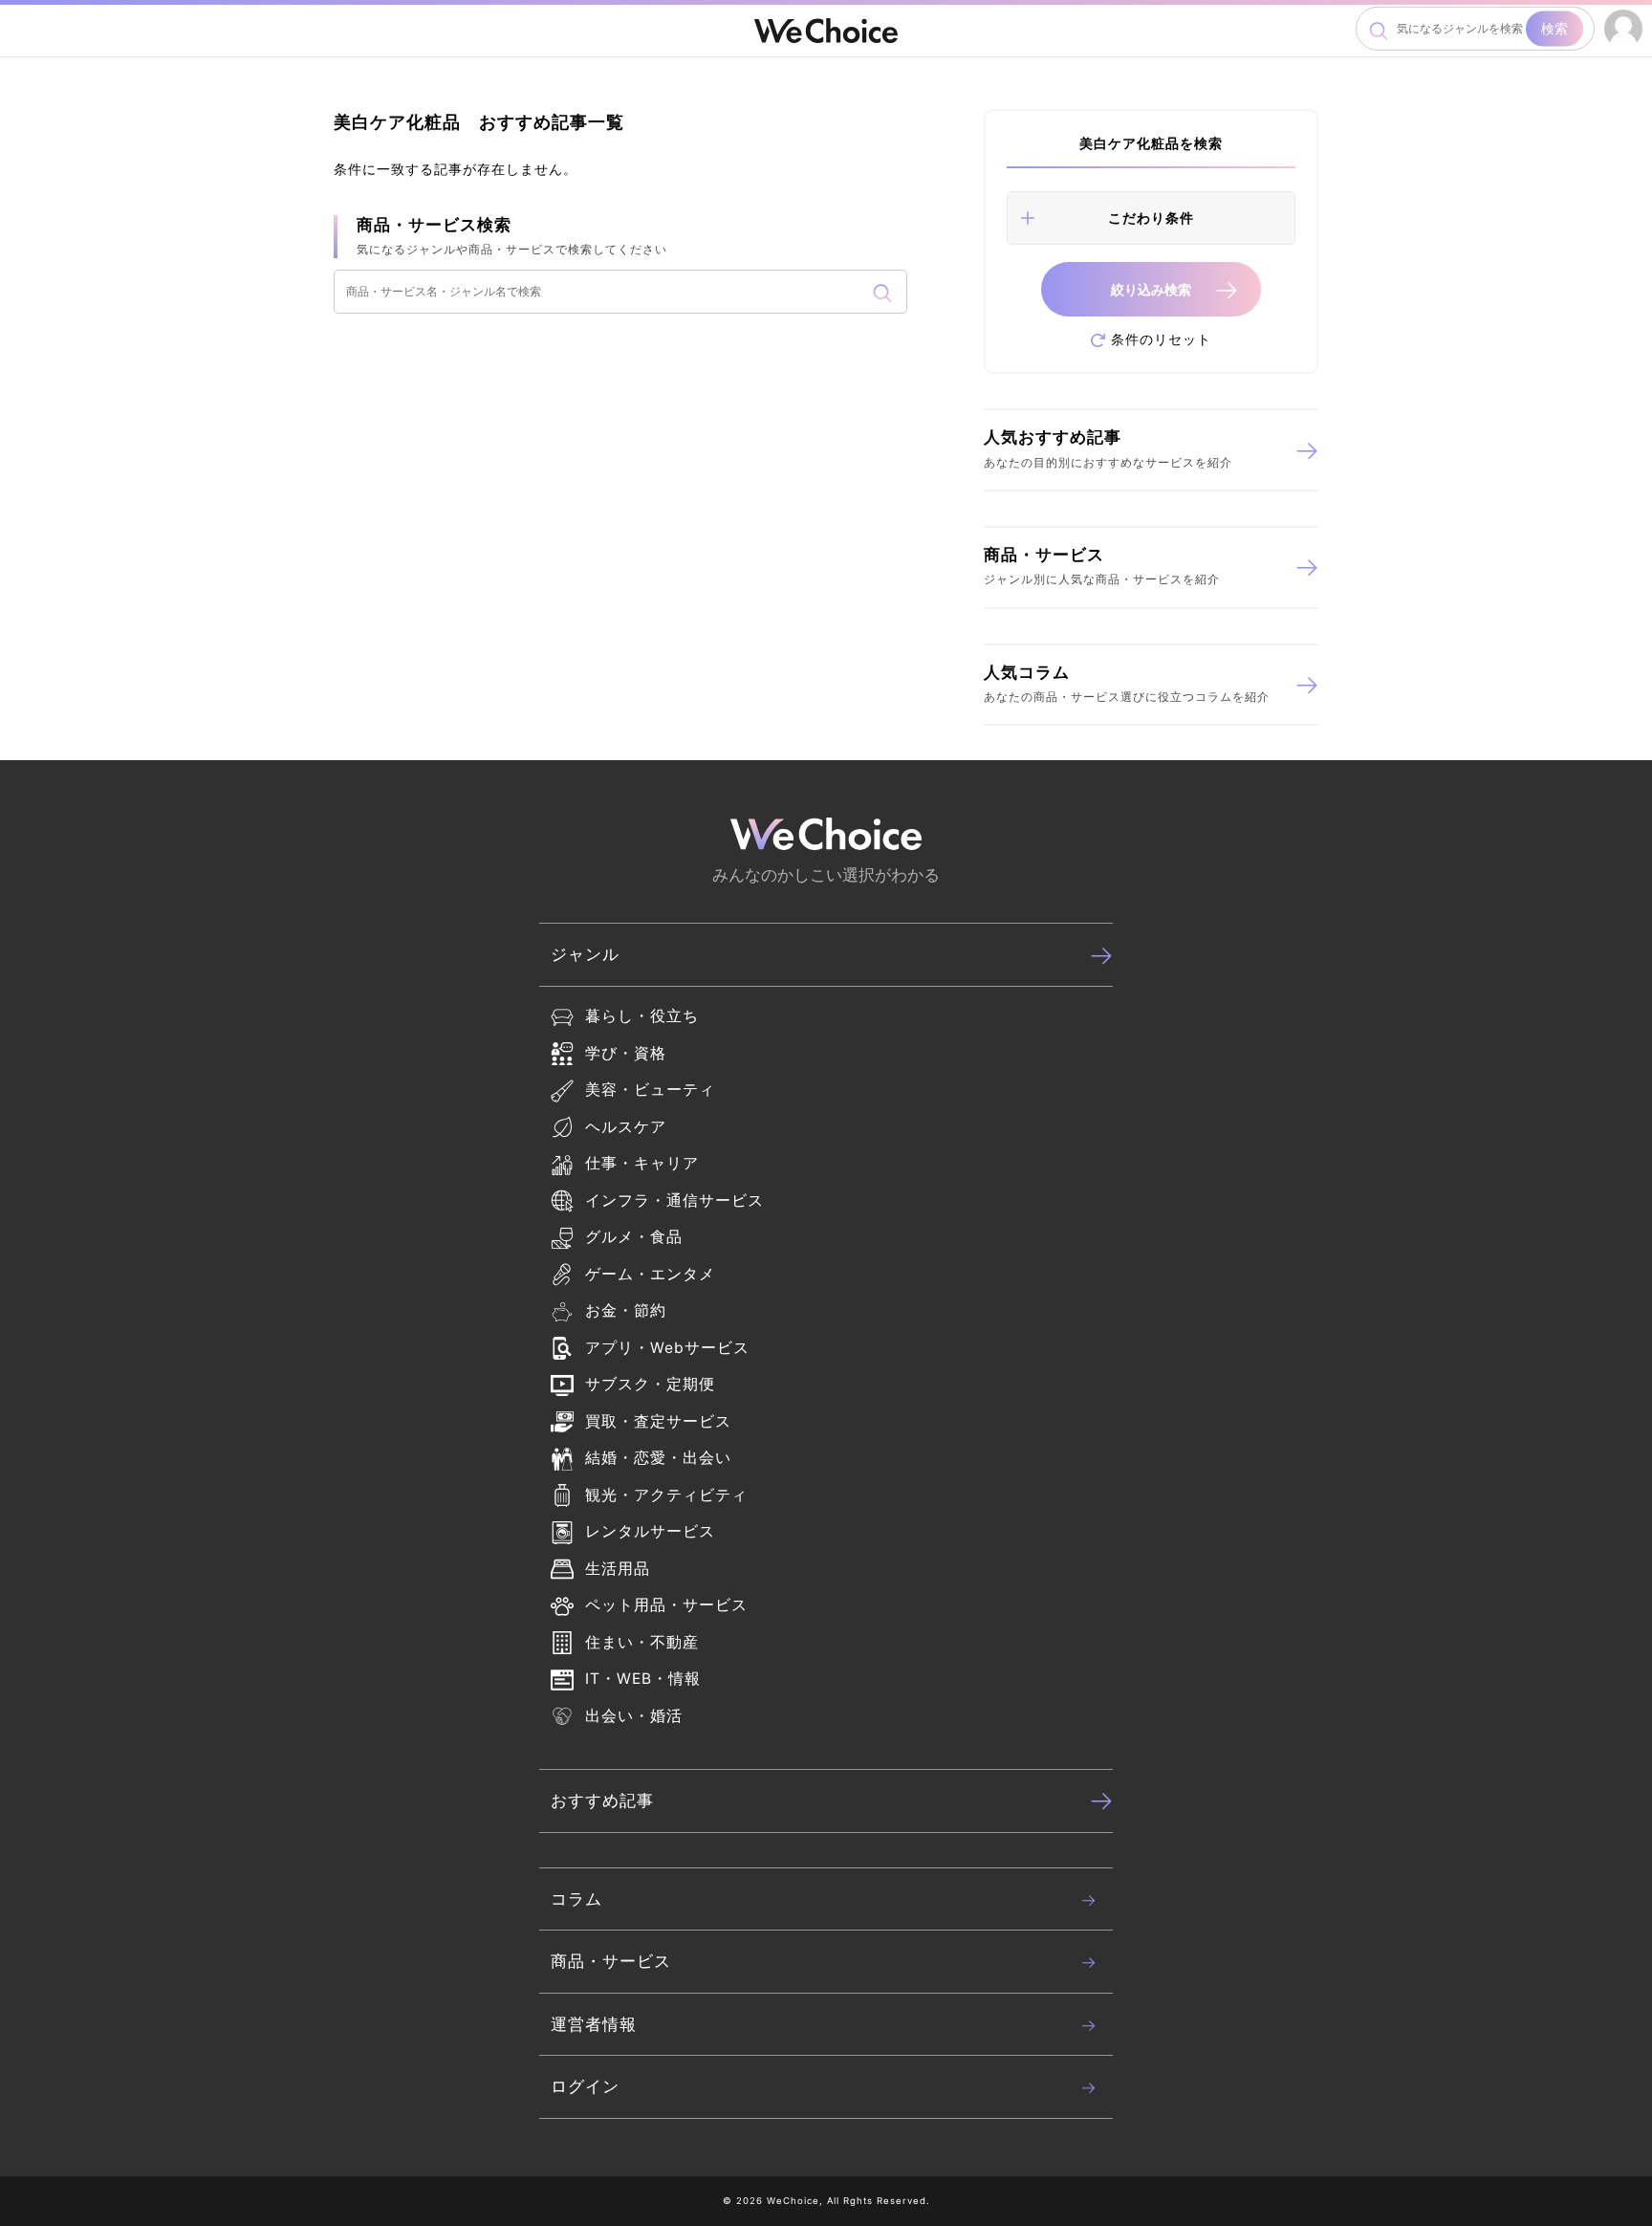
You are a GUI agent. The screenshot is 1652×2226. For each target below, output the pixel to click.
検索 (1554, 28)
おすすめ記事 (602, 1800)
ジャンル (585, 954)
